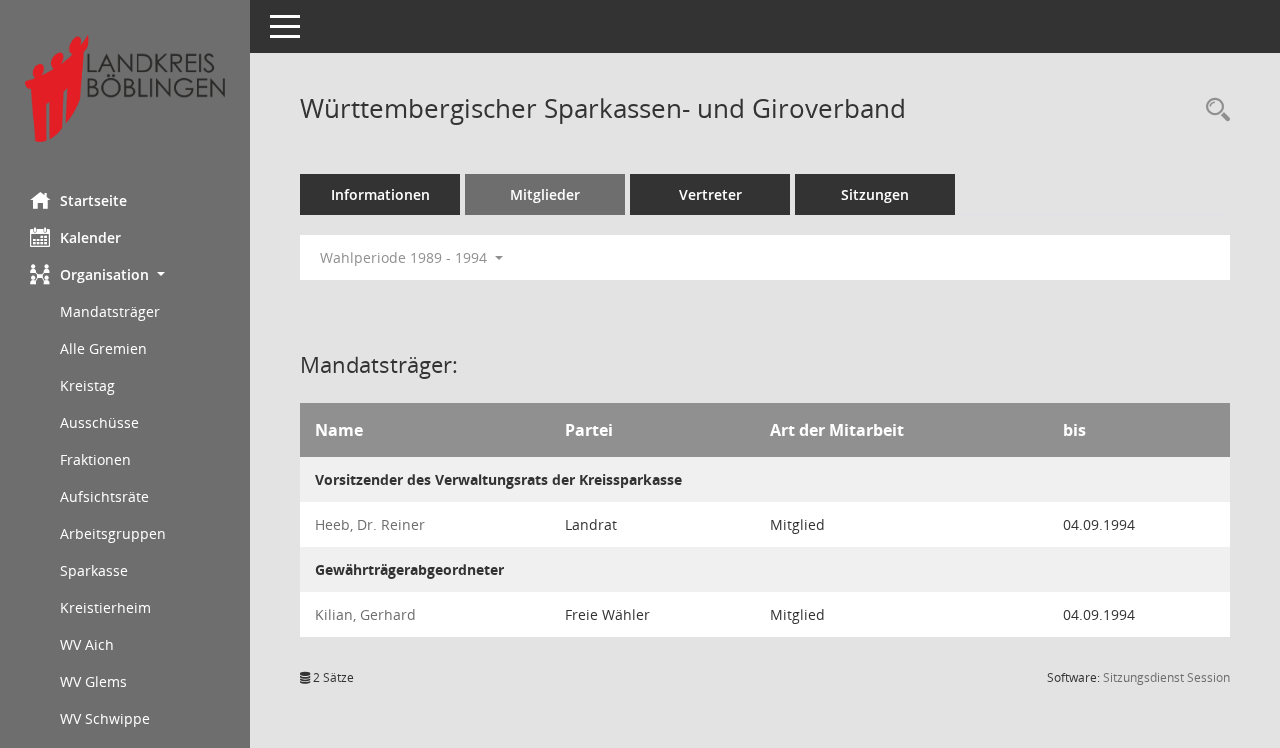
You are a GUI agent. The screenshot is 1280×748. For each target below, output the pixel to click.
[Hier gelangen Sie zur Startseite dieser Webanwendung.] (125, 88)
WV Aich (87, 644)
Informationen (380, 194)
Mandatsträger (110, 311)
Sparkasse (94, 570)
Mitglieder (545, 194)
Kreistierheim (105, 607)
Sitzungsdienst (1166, 677)
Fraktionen (95, 459)
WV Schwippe (105, 718)
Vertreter (710, 194)
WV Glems (93, 681)
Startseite (93, 200)
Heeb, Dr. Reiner (370, 524)
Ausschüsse (99, 422)
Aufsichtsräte (104, 496)
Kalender (90, 237)
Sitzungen (875, 194)
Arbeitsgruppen (113, 533)
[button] (125, 274)
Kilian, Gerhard (365, 614)
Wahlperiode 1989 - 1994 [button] (405, 257)
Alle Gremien (103, 348)
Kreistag (87, 385)
